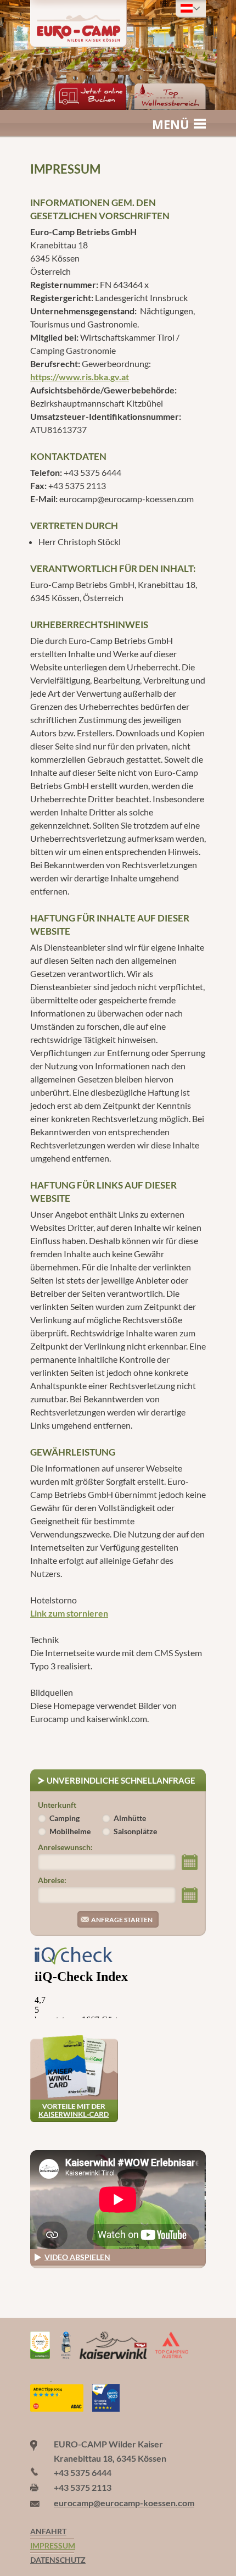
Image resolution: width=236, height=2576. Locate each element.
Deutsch (191, 8)
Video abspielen (77, 2257)
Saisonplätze (135, 1831)
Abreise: (52, 1880)
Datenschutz (52, 2560)
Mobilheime (70, 1831)
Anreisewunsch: (65, 1847)
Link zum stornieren (69, 1613)
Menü (171, 124)
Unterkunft (57, 1805)
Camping (64, 1818)
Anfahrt (48, 2531)
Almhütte (130, 1818)
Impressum (52, 2546)
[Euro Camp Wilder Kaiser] (41, 2377)
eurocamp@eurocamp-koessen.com (124, 2503)
